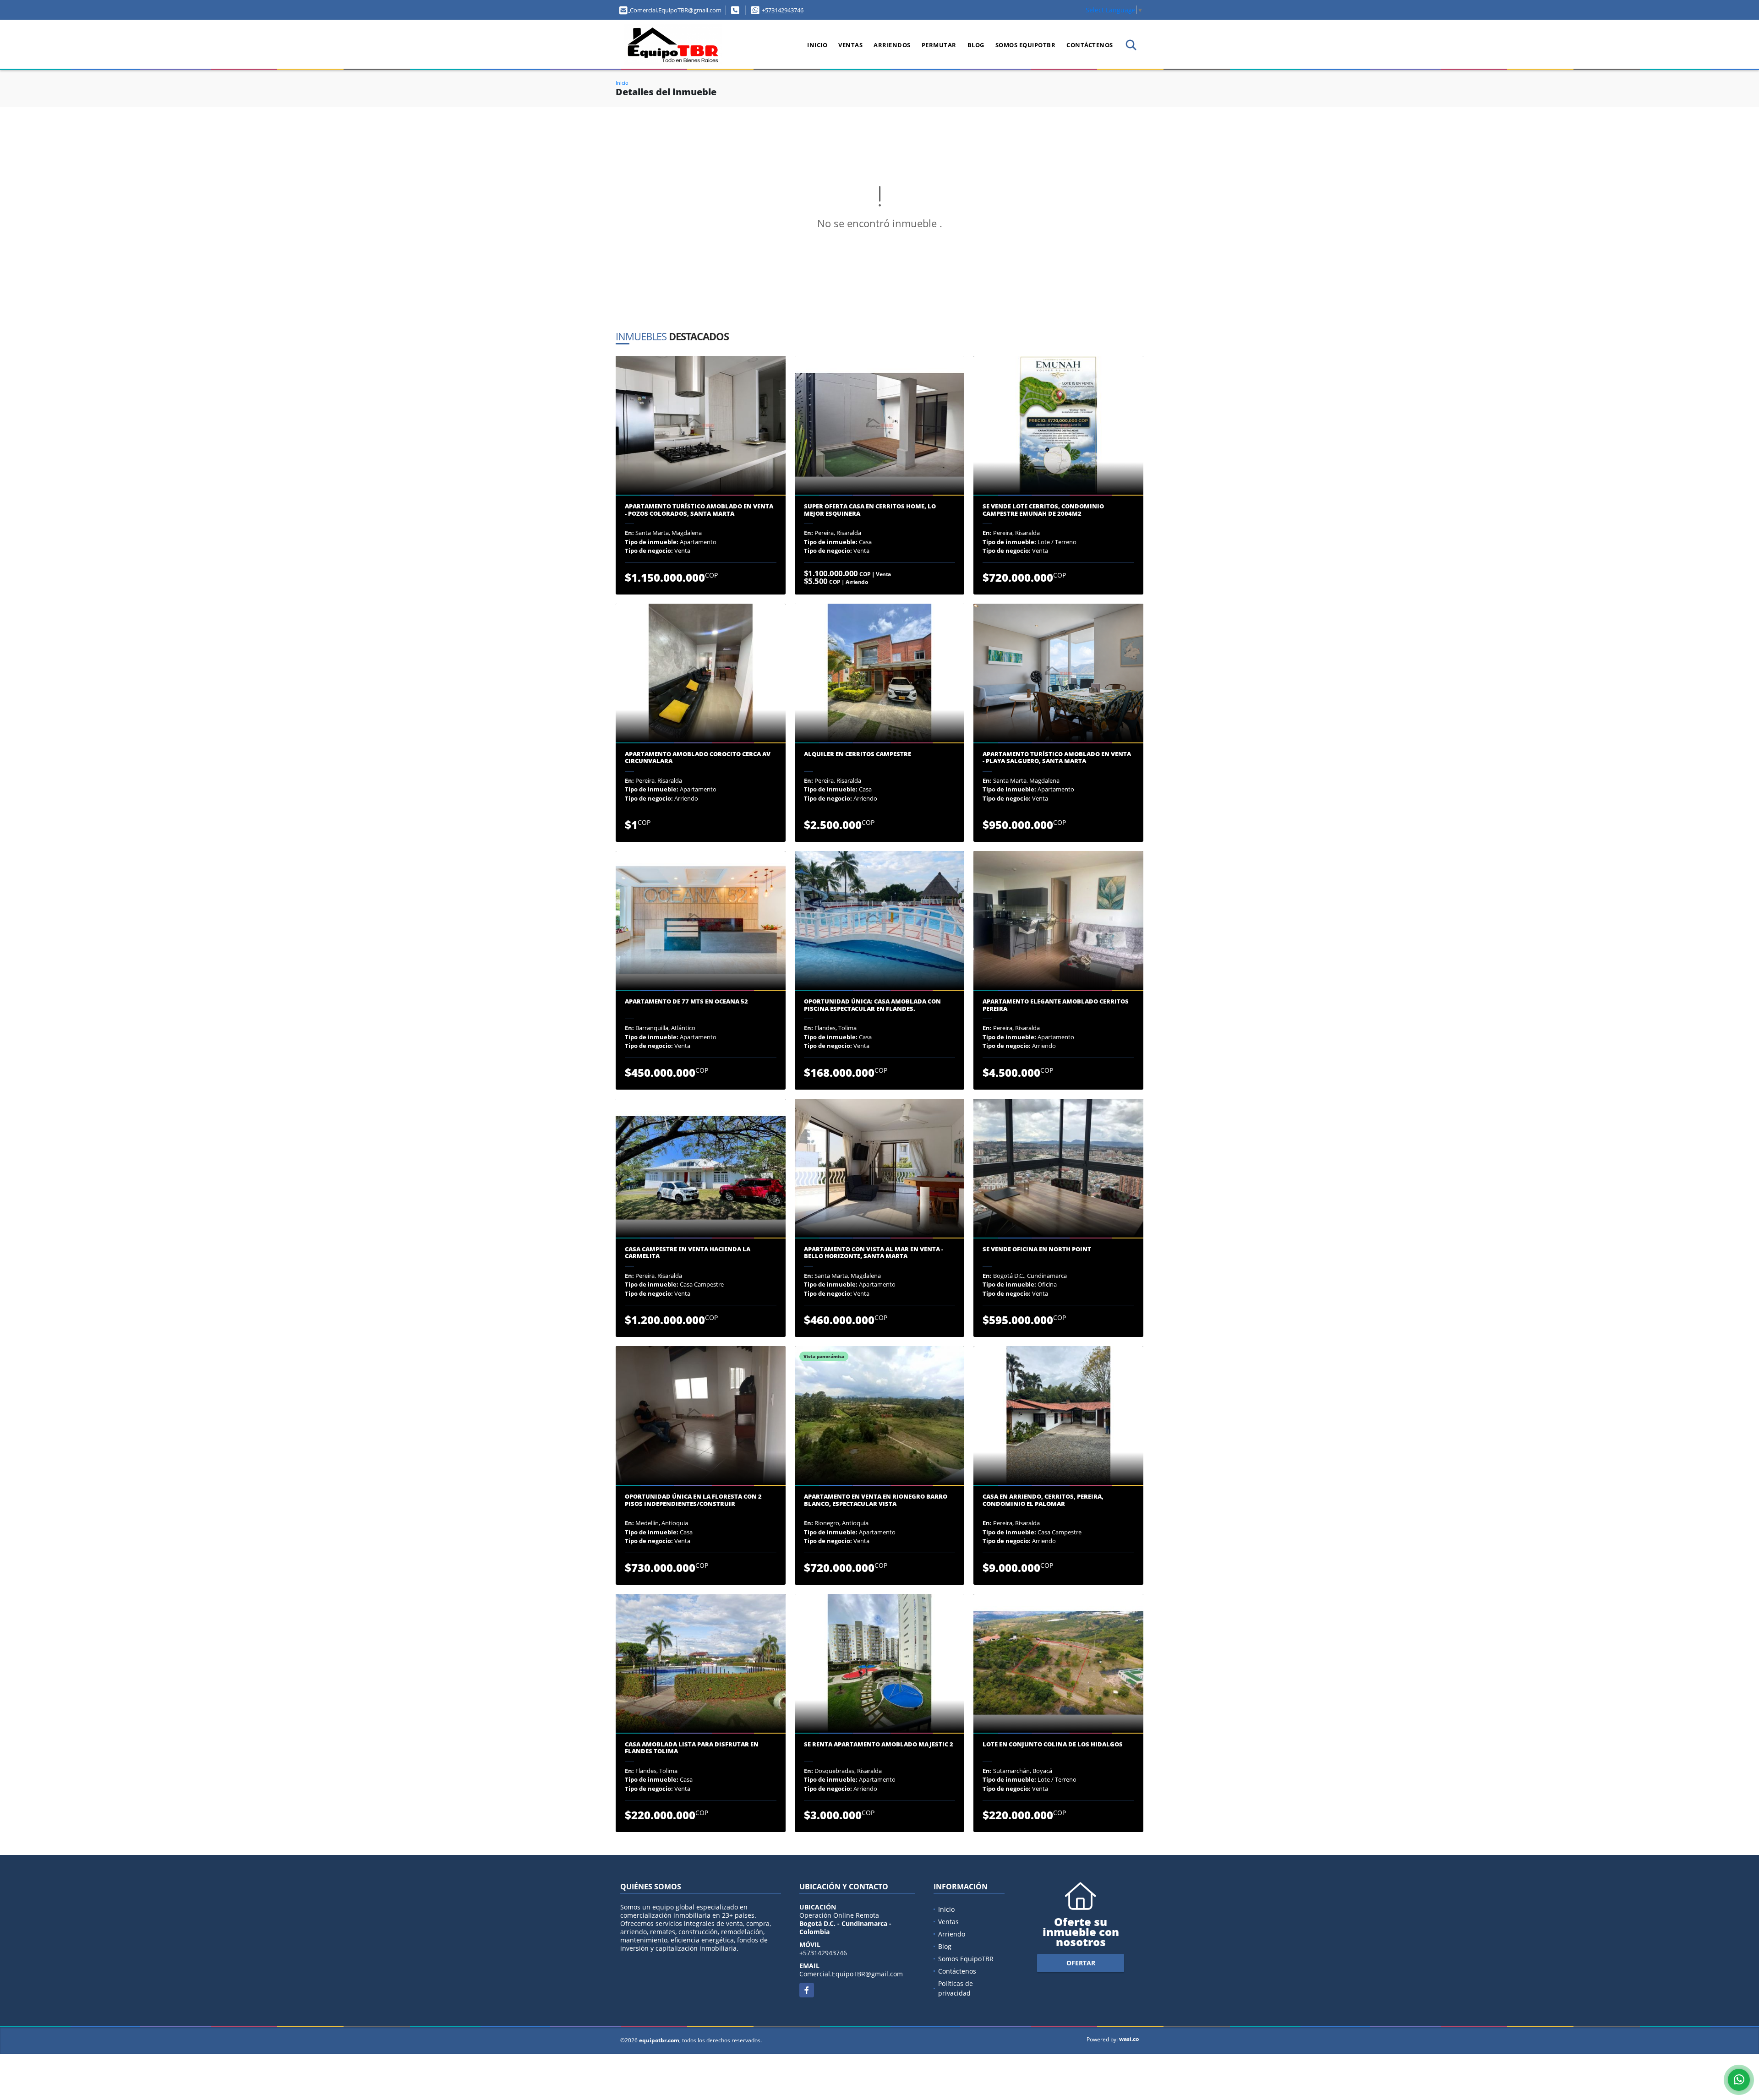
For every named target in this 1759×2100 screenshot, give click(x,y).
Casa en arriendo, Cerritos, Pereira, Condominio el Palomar (1043, 1500)
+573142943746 (783, 10)
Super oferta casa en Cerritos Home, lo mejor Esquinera (870, 510)
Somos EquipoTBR (1026, 45)
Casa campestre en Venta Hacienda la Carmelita (688, 1253)
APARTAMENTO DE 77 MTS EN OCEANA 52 (686, 1002)
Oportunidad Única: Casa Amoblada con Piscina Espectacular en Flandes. (872, 1005)
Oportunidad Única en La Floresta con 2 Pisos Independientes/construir (693, 1500)
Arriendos (892, 45)
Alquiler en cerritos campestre (858, 754)
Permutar (939, 45)
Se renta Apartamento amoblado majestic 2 (879, 1745)
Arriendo (952, 1934)
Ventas (850, 45)
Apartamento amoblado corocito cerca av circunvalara (698, 758)
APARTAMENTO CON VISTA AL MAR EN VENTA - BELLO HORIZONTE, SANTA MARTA (874, 1253)
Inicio (817, 45)
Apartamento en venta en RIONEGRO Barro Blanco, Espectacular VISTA (876, 1500)
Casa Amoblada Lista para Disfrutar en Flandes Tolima (692, 1748)
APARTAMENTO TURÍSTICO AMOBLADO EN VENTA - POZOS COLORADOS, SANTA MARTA (699, 510)
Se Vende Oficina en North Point (1037, 1249)
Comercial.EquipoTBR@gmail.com (851, 1974)
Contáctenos (1090, 45)
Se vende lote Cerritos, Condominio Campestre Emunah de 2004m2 (1043, 510)
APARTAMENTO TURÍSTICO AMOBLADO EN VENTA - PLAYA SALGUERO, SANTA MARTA (1057, 758)
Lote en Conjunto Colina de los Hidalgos (1053, 1745)
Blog (976, 45)
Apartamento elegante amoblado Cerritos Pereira (1056, 1005)
